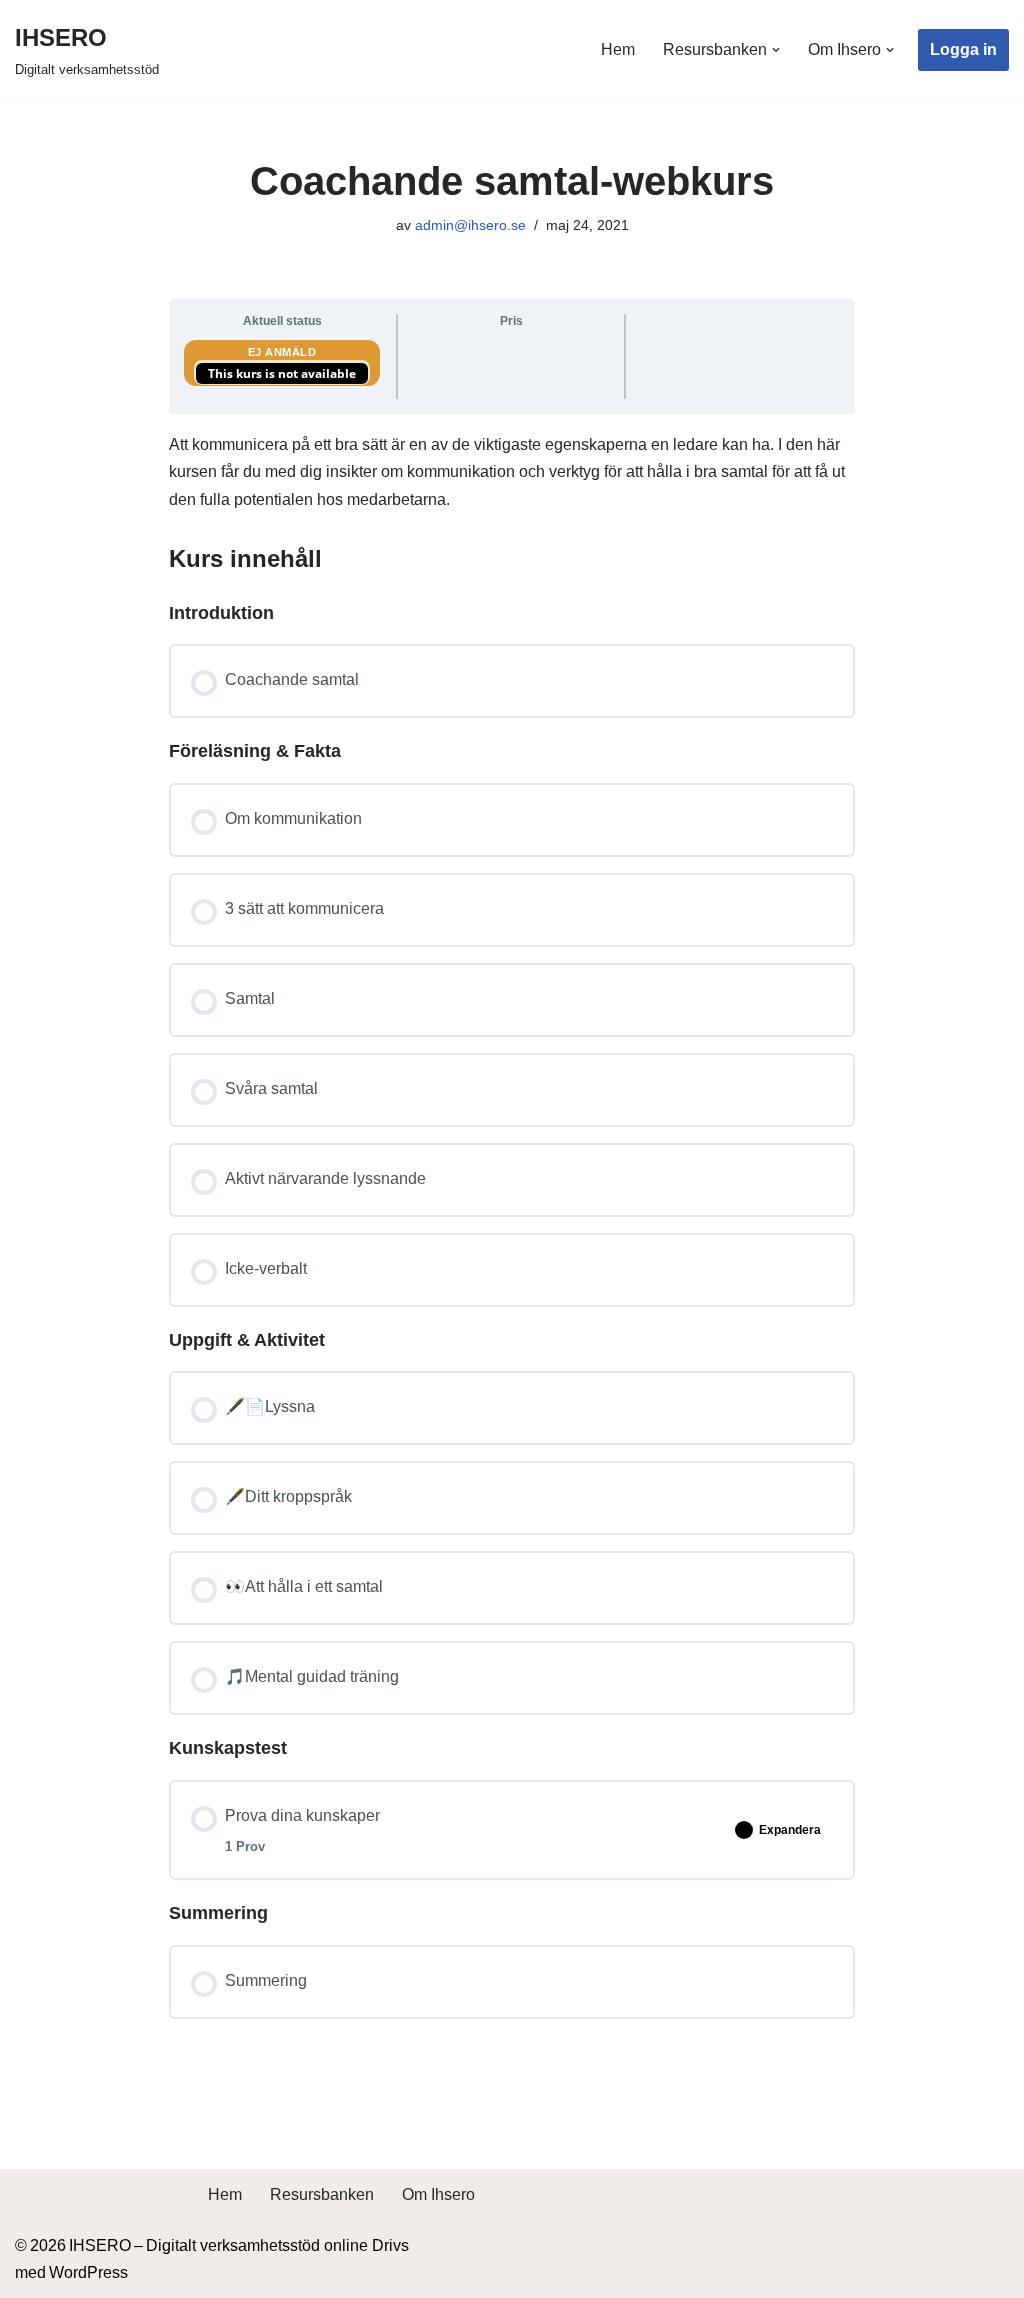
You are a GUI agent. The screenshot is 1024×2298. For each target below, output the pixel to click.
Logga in (963, 49)
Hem (618, 49)
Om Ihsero (438, 2194)
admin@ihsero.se (470, 225)
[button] (776, 50)
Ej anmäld (282, 352)
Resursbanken (322, 2194)
